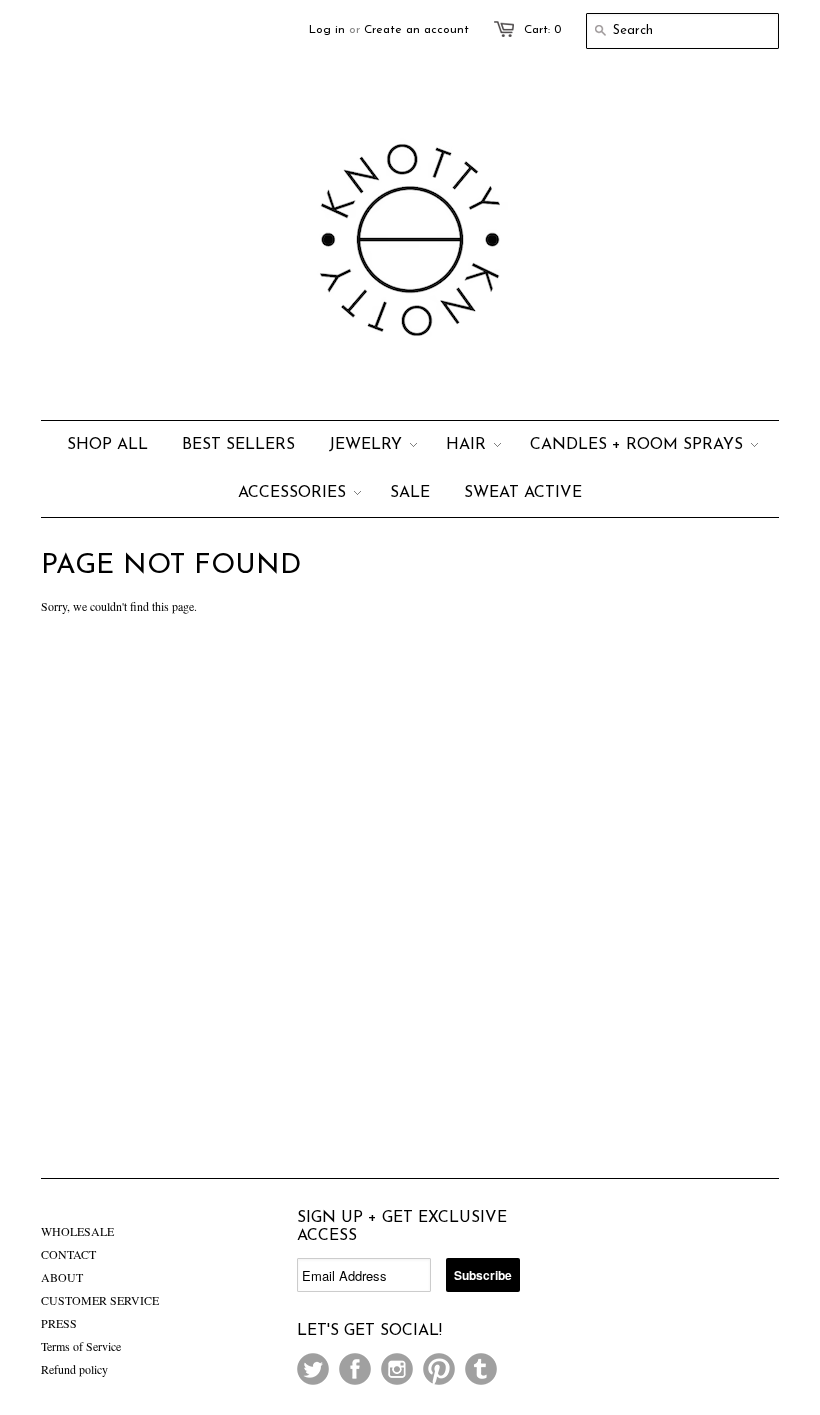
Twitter (313, 1369)
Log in (327, 30)
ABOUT (62, 1277)
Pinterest (439, 1369)
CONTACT (68, 1254)
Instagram (397, 1369)
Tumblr (481, 1369)
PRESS (59, 1323)
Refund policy (74, 1369)
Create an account (416, 30)
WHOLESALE (77, 1231)
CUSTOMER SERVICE (100, 1300)
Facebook (355, 1369)
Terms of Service (81, 1346)
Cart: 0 (542, 30)
